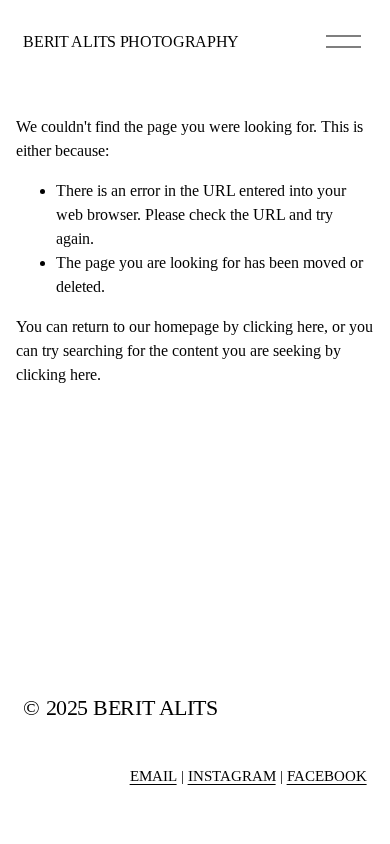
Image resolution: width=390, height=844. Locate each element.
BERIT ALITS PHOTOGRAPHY (131, 41)
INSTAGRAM (232, 776)
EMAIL (153, 776)
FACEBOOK (327, 776)
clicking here (283, 326)
